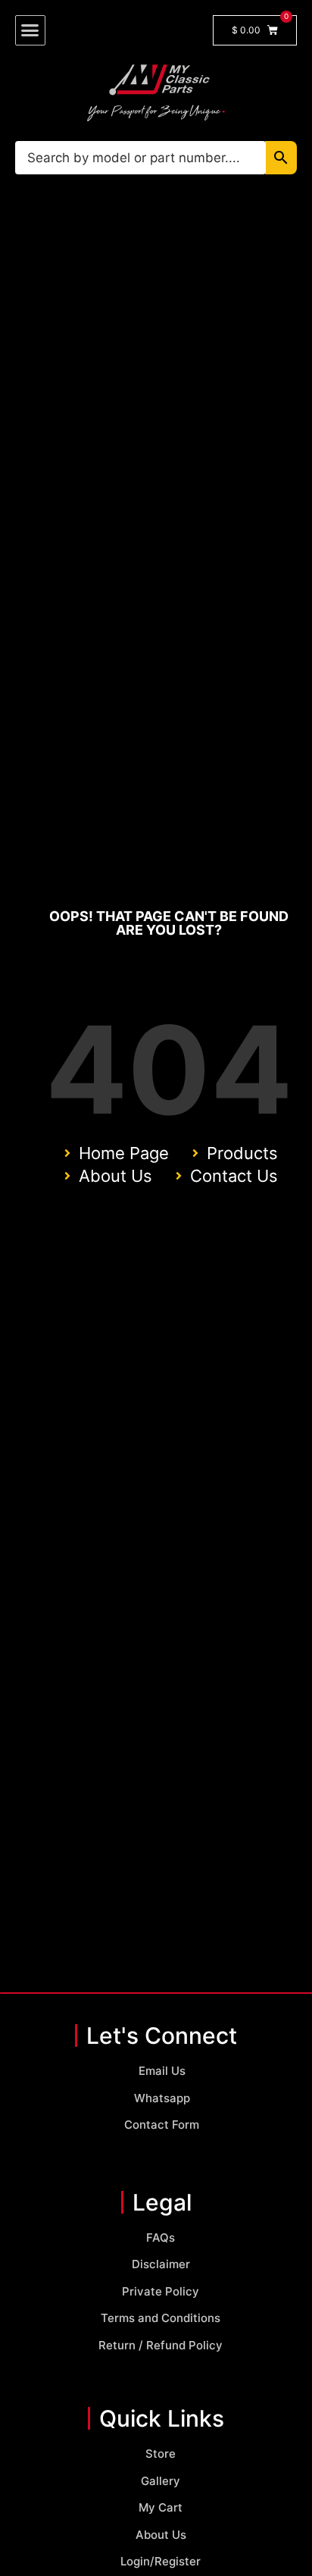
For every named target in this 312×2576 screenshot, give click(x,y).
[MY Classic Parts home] (156, 92)
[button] (30, 30)
